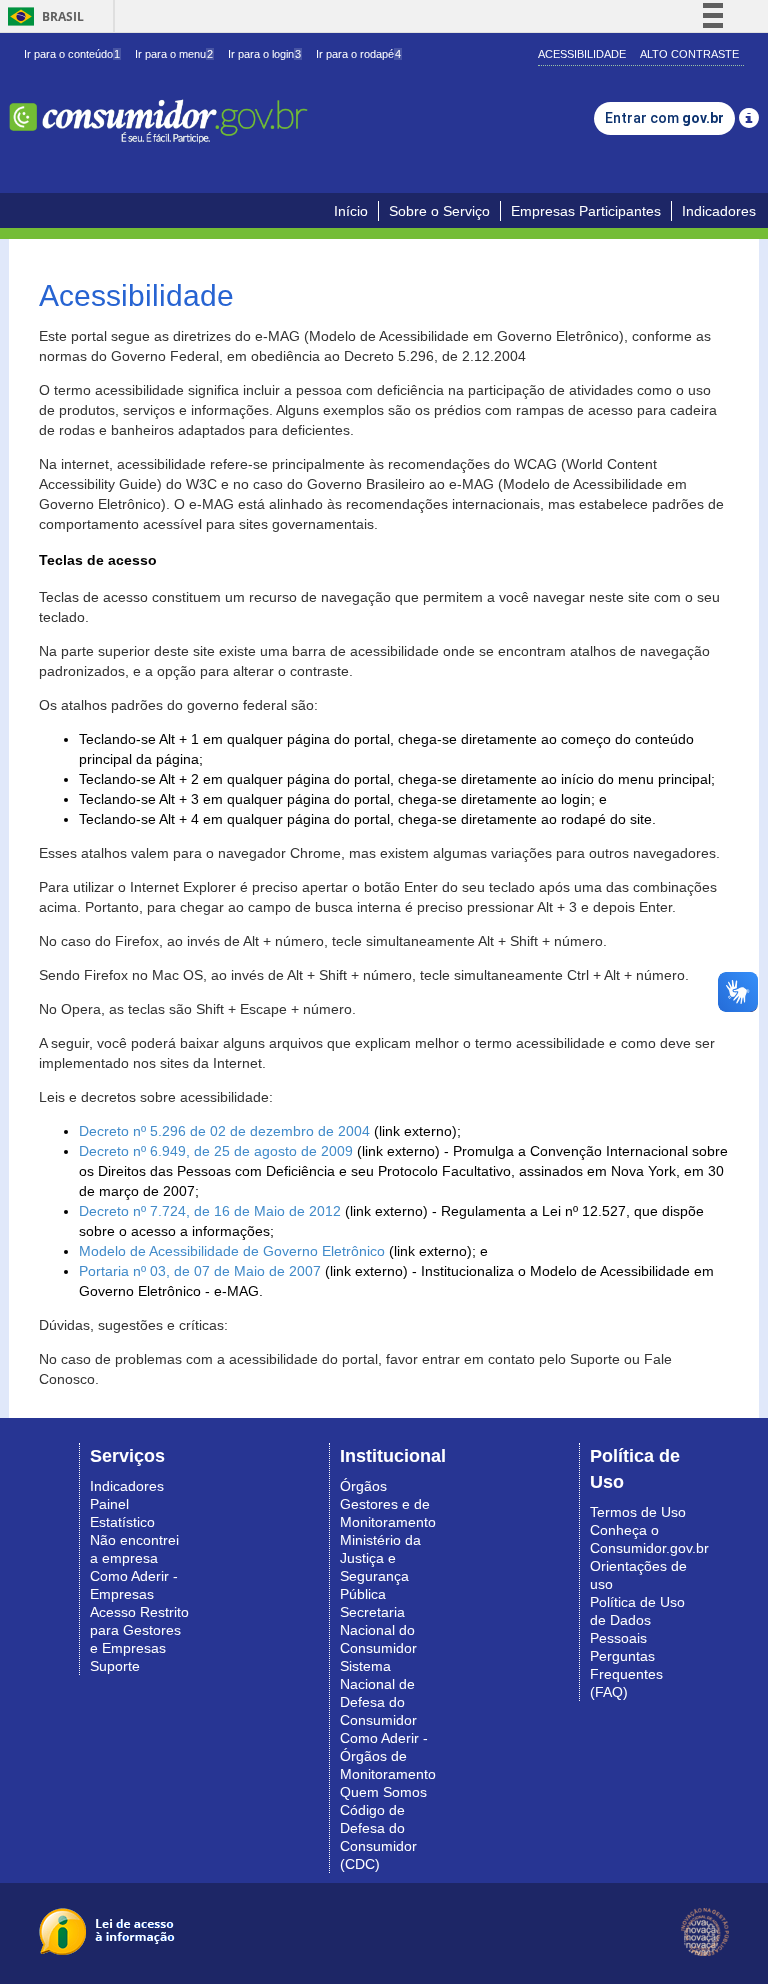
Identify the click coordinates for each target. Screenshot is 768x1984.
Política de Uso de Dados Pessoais (637, 1620)
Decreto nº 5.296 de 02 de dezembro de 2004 (224, 1131)
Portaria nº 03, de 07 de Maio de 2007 (200, 1271)
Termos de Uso (638, 1512)
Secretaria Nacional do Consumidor (378, 1630)
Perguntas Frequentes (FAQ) (626, 1674)
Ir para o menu (174, 54)
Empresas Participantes (586, 211)
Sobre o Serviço (439, 211)
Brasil (42, 16)
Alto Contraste (689, 54)
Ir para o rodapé (358, 54)
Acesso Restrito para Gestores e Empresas (139, 1630)
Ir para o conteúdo (72, 54)
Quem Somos (383, 1792)
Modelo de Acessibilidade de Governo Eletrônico (232, 1251)
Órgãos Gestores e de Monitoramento (388, 1504)
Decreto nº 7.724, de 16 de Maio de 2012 (210, 1211)
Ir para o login (264, 54)
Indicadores (719, 211)
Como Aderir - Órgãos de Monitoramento (388, 1756)
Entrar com (664, 118)
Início (351, 211)
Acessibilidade (582, 54)
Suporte (115, 1666)
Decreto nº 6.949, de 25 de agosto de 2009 (216, 1151)
